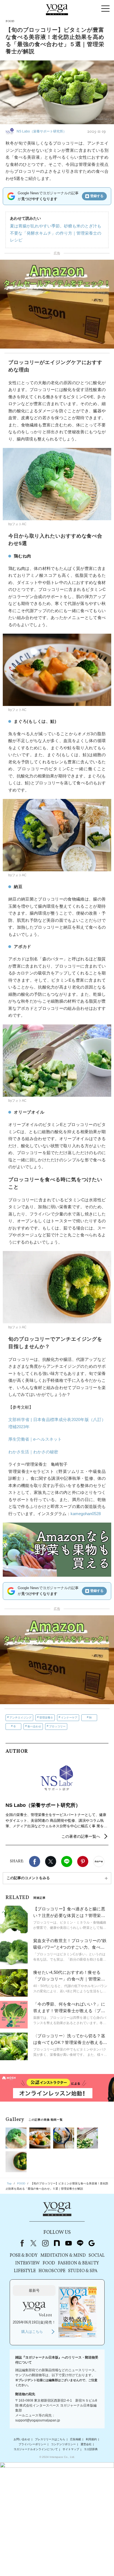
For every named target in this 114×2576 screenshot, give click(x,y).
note (57, 2243)
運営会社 (86, 2444)
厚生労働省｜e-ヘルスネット (35, 1439)
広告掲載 (76, 2439)
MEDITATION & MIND (63, 2256)
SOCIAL (97, 2256)
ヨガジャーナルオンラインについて (36, 2449)
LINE (67, 1861)
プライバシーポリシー (32, 2444)
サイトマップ (71, 2449)
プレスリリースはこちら (50, 2439)
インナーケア (69, 1718)
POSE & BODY (24, 2256)
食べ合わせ (34, 1726)
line (80, 2243)
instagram (45, 2243)
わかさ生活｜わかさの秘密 (33, 1452)
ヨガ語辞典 (91, 2449)
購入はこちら (32, 2332)
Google (92, 2243)
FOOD (49, 2263)
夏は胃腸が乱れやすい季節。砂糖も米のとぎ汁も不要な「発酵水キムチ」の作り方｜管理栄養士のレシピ (56, 233)
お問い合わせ (22, 2439)
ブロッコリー (57, 1726)
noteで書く (99, 1861)
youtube (68, 2243)
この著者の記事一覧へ (81, 1836)
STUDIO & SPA (83, 2271)
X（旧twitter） (51, 1861)
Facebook (35, 1861)
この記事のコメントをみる (28, 1878)
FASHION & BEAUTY (78, 2263)
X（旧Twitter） (33, 2243)
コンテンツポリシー (63, 2444)
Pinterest (83, 1861)
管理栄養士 (46, 1718)
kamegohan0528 (86, 1514)
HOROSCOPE (52, 2271)
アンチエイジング (20, 1718)
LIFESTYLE (25, 2271)
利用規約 (91, 2439)
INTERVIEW (28, 2263)
